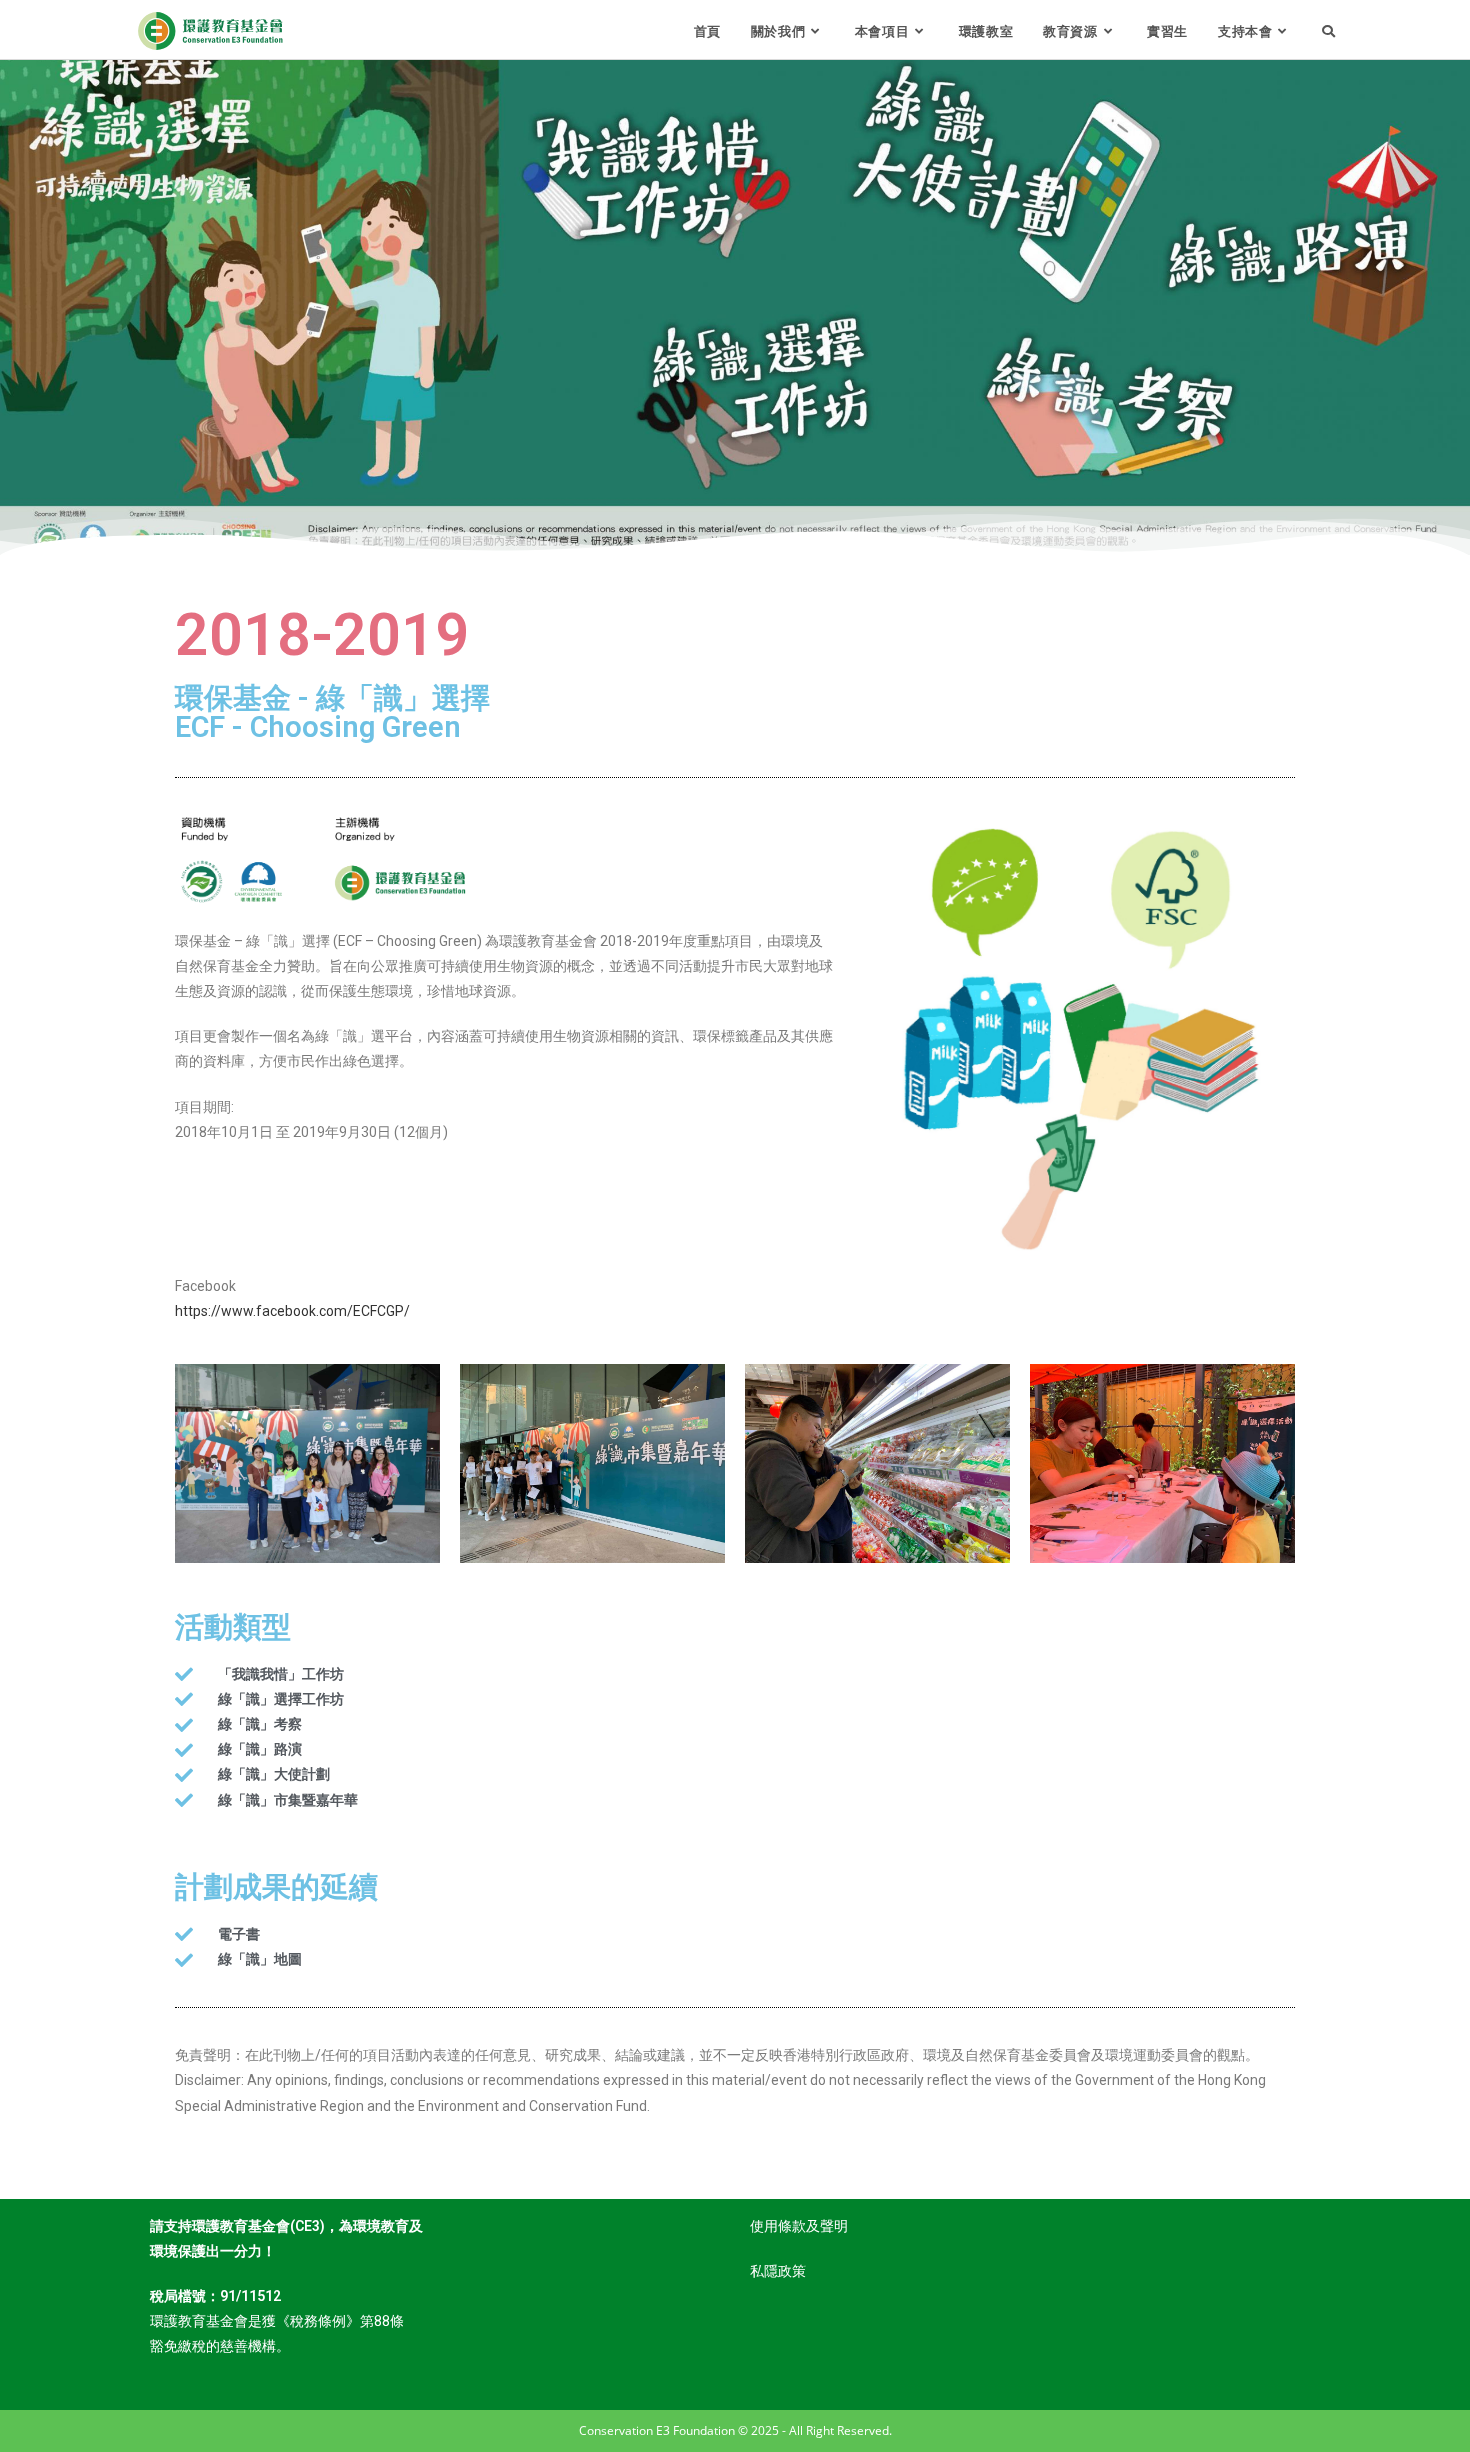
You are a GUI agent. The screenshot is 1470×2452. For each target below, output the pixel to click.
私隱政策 (778, 2271)
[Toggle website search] (1328, 31)
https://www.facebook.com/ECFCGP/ (292, 1311)
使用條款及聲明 (799, 2226)
